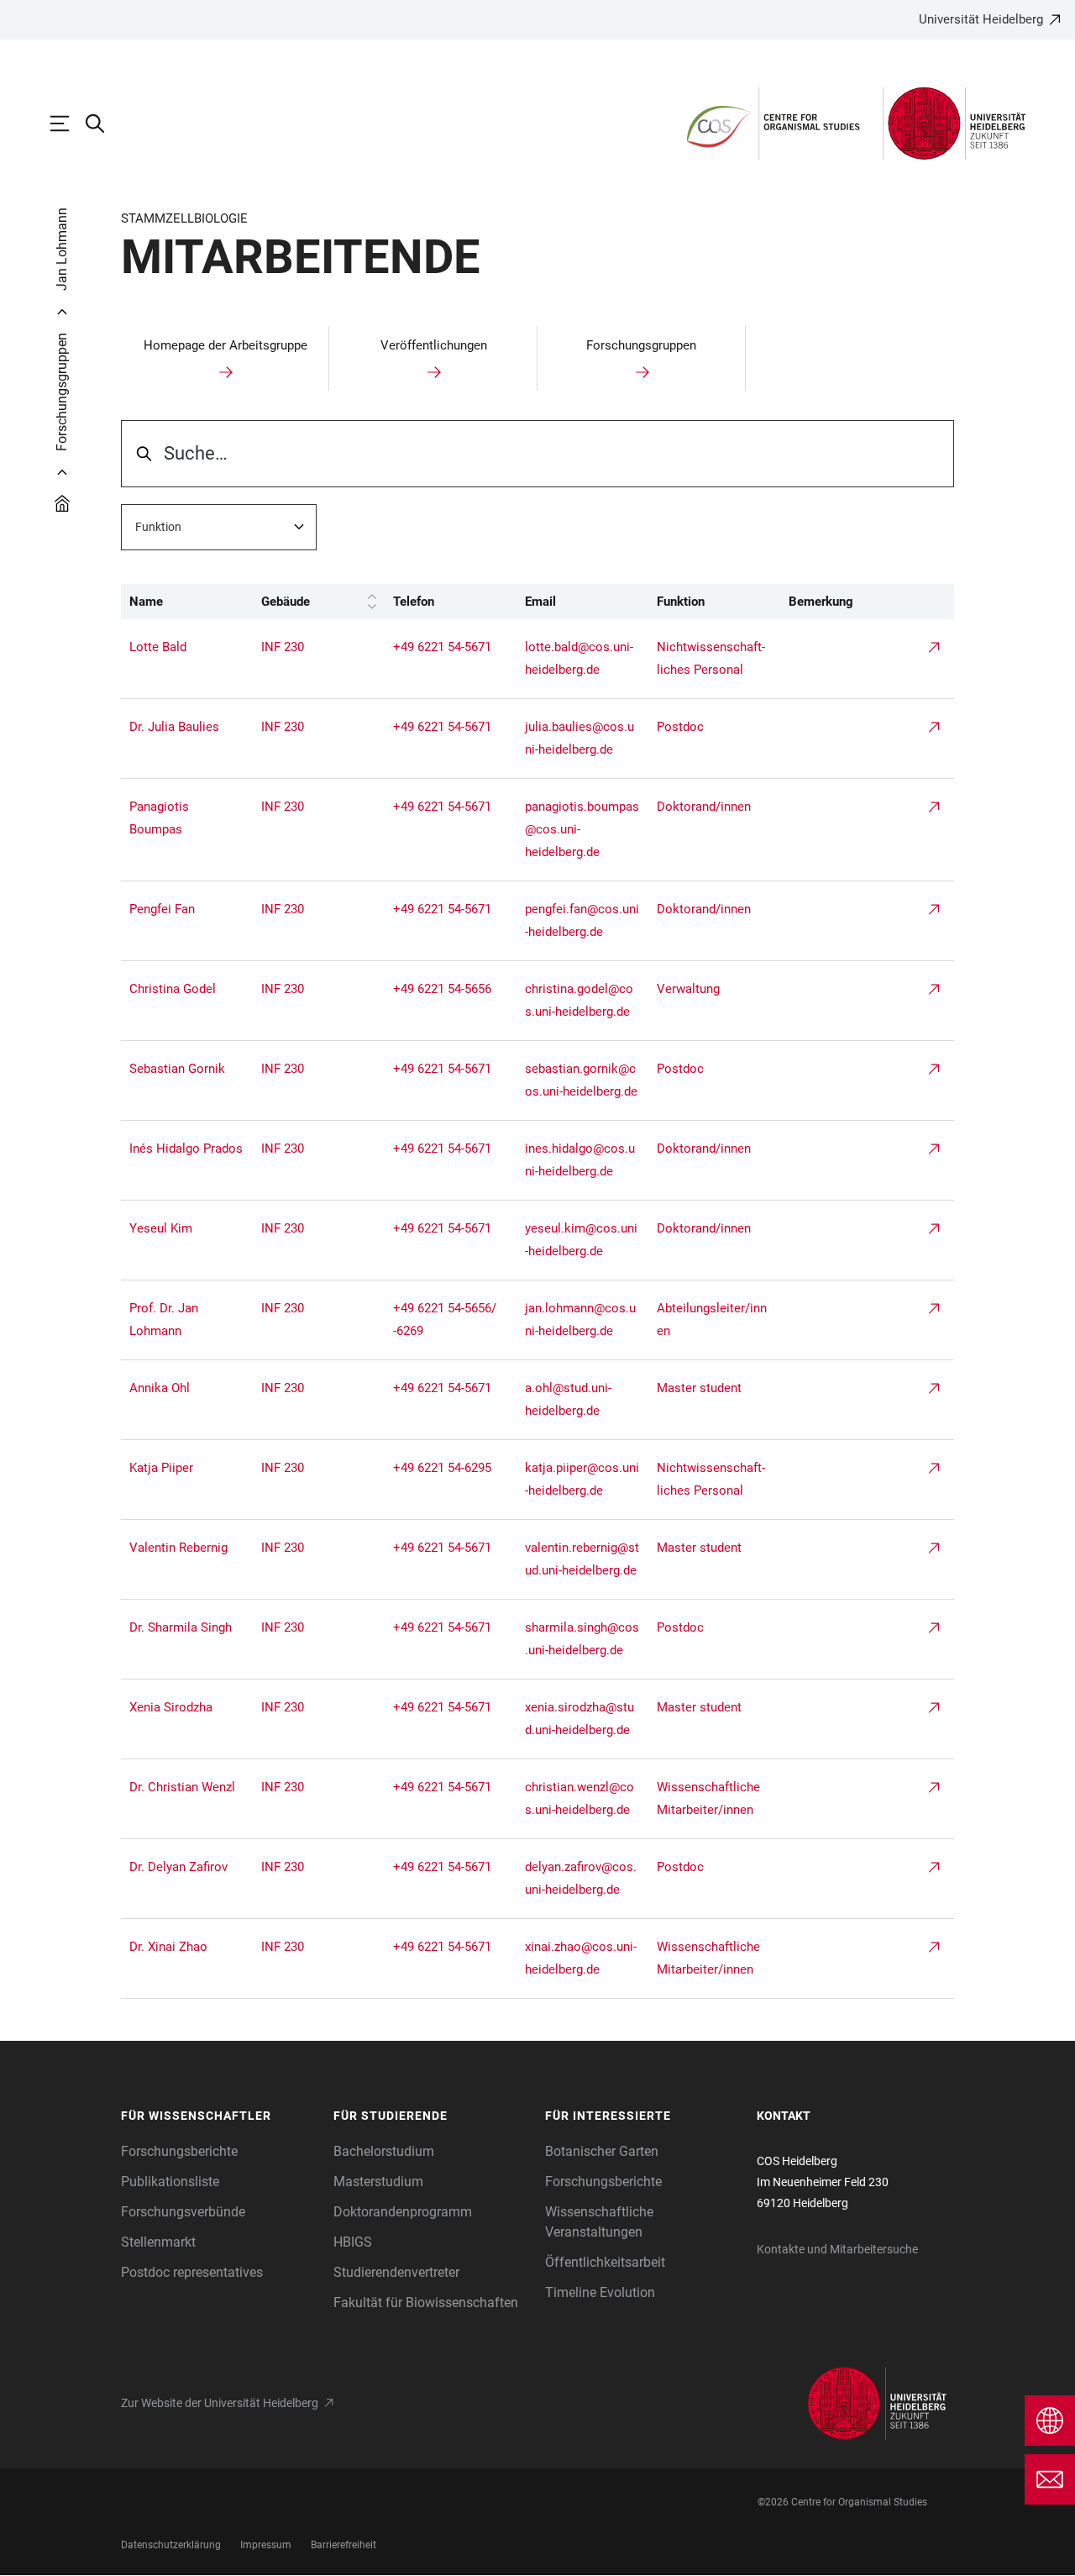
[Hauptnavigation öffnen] (68, 124)
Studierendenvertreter (396, 2272)
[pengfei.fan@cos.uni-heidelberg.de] (187, 909)
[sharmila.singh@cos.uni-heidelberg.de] (187, 1628)
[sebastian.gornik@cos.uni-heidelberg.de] (187, 1069)
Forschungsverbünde (183, 2212)
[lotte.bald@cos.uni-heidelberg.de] (187, 647)
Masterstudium (378, 2182)
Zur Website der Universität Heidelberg (220, 2403)
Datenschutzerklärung (171, 2545)
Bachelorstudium (384, 2151)
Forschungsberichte (179, 2151)
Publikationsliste (170, 2182)
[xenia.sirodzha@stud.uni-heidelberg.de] (187, 1708)
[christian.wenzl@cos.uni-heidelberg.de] (187, 1787)
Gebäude (286, 602)
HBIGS (353, 2242)
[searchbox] (537, 454)
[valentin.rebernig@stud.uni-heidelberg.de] (187, 1548)
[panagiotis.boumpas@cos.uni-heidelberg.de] (187, 818)
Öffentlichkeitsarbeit (605, 2262)
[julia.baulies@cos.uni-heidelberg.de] (187, 727)
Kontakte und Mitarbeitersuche (837, 2249)
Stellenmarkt (158, 2242)
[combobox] (219, 527)
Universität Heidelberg (981, 19)
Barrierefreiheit (343, 2545)
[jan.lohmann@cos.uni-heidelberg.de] (187, 1320)
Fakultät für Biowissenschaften (426, 2303)
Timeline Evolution (600, 2292)
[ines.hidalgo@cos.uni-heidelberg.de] (187, 1149)
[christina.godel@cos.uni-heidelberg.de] (187, 989)
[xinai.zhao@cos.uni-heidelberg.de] (187, 1947)
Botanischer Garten (602, 2151)
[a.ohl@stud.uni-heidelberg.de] (187, 1388)
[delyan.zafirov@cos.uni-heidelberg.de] (187, 1867)
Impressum (266, 2545)
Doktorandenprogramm (403, 2212)
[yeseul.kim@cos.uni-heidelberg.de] (187, 1229)
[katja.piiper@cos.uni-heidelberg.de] (187, 1468)
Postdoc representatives (192, 2272)
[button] (219, 2116)
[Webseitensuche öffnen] (103, 124)
